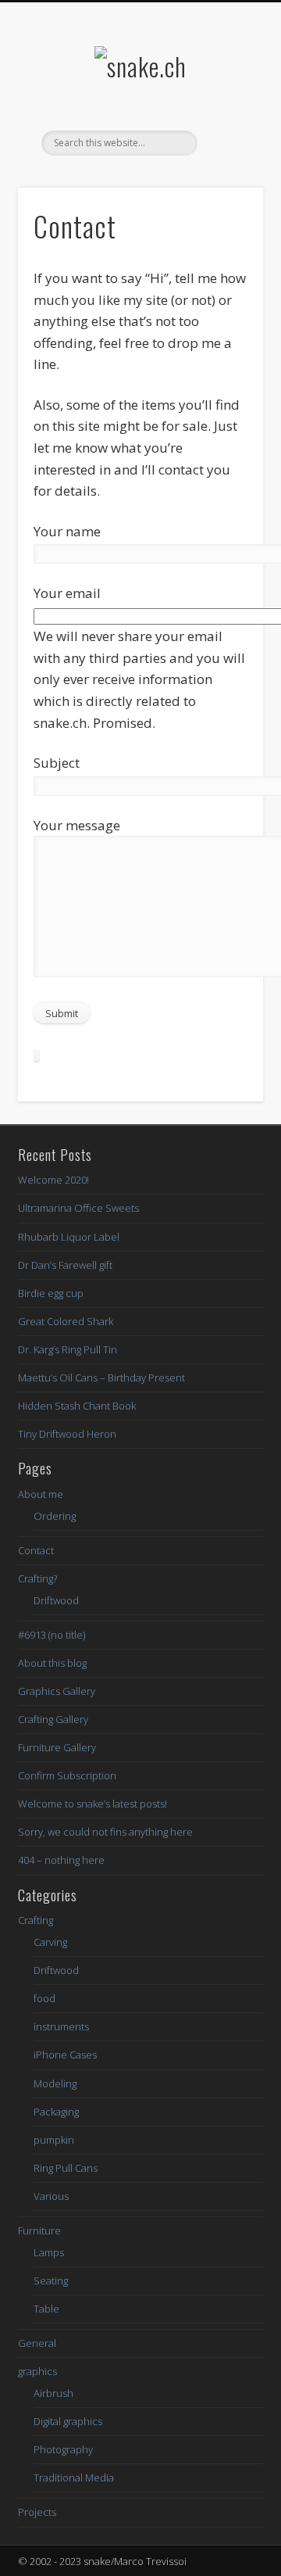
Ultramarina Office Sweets (78, 1208)
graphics (37, 2371)
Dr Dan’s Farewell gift (65, 1265)
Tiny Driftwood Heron (67, 1434)
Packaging (56, 2112)
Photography (63, 2449)
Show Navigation (226, 140)
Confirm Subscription (67, 1775)
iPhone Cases (65, 2055)
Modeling (55, 2083)
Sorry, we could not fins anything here (105, 1832)
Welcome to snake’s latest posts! (92, 1804)
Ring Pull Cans (66, 2168)
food (44, 1998)
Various (51, 2196)
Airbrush (53, 2393)
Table (46, 2309)
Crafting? (37, 1578)
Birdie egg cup (51, 1293)
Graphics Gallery (57, 1691)
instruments (61, 2026)
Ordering (55, 1516)
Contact (36, 1550)
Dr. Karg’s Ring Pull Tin (68, 1349)
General (37, 2343)
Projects (37, 2512)
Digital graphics (68, 2421)
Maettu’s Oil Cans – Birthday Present (101, 1378)
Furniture (39, 2230)
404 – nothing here (61, 1860)
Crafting (36, 1920)
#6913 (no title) (52, 1635)
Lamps (49, 2252)
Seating (51, 2280)
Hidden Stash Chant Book (77, 1406)
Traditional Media (74, 2477)
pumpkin (54, 2140)
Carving (50, 1942)
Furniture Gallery (57, 1747)
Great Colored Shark (66, 1321)
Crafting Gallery (53, 1719)
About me (41, 1494)
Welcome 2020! (53, 1180)
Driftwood (56, 1600)
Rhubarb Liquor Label (69, 1237)
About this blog (52, 1663)
